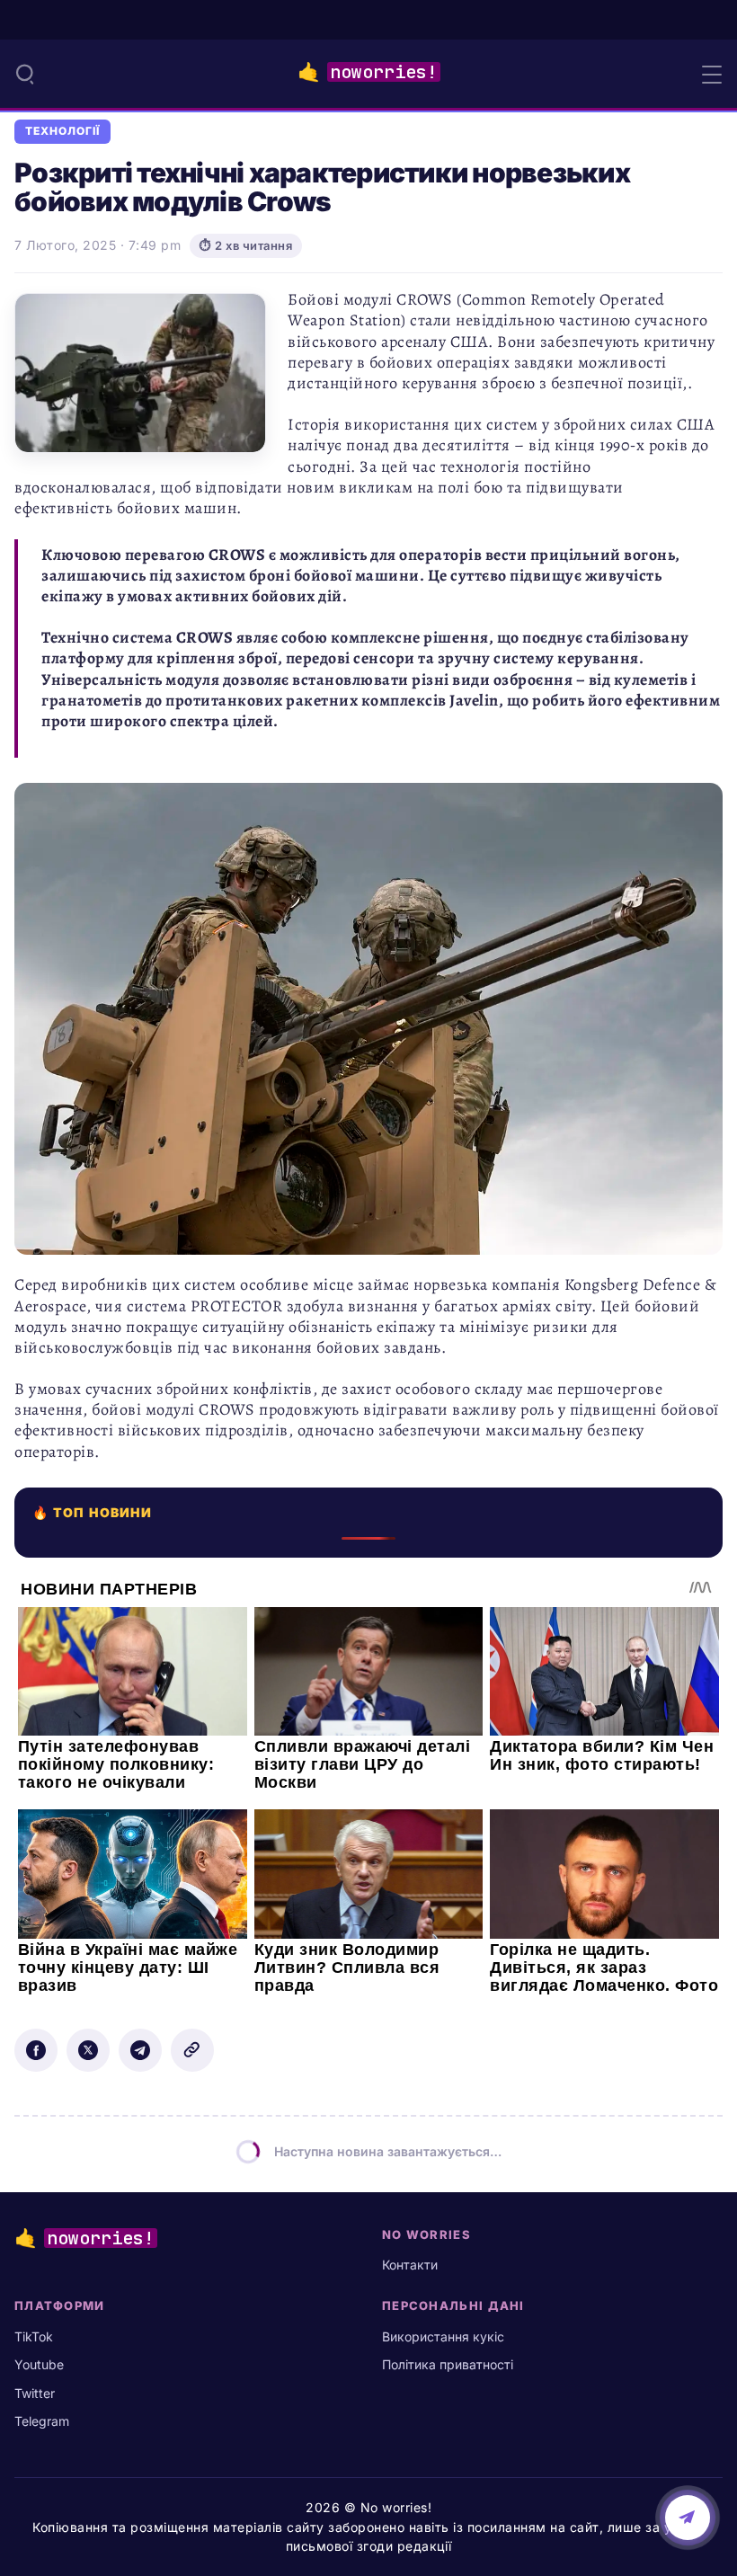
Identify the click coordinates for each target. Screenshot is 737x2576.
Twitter (35, 2393)
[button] (25, 74)
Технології (62, 131)
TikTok (34, 2336)
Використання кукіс (443, 2336)
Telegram (42, 2421)
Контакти (410, 2265)
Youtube (39, 2364)
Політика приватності (448, 2364)
